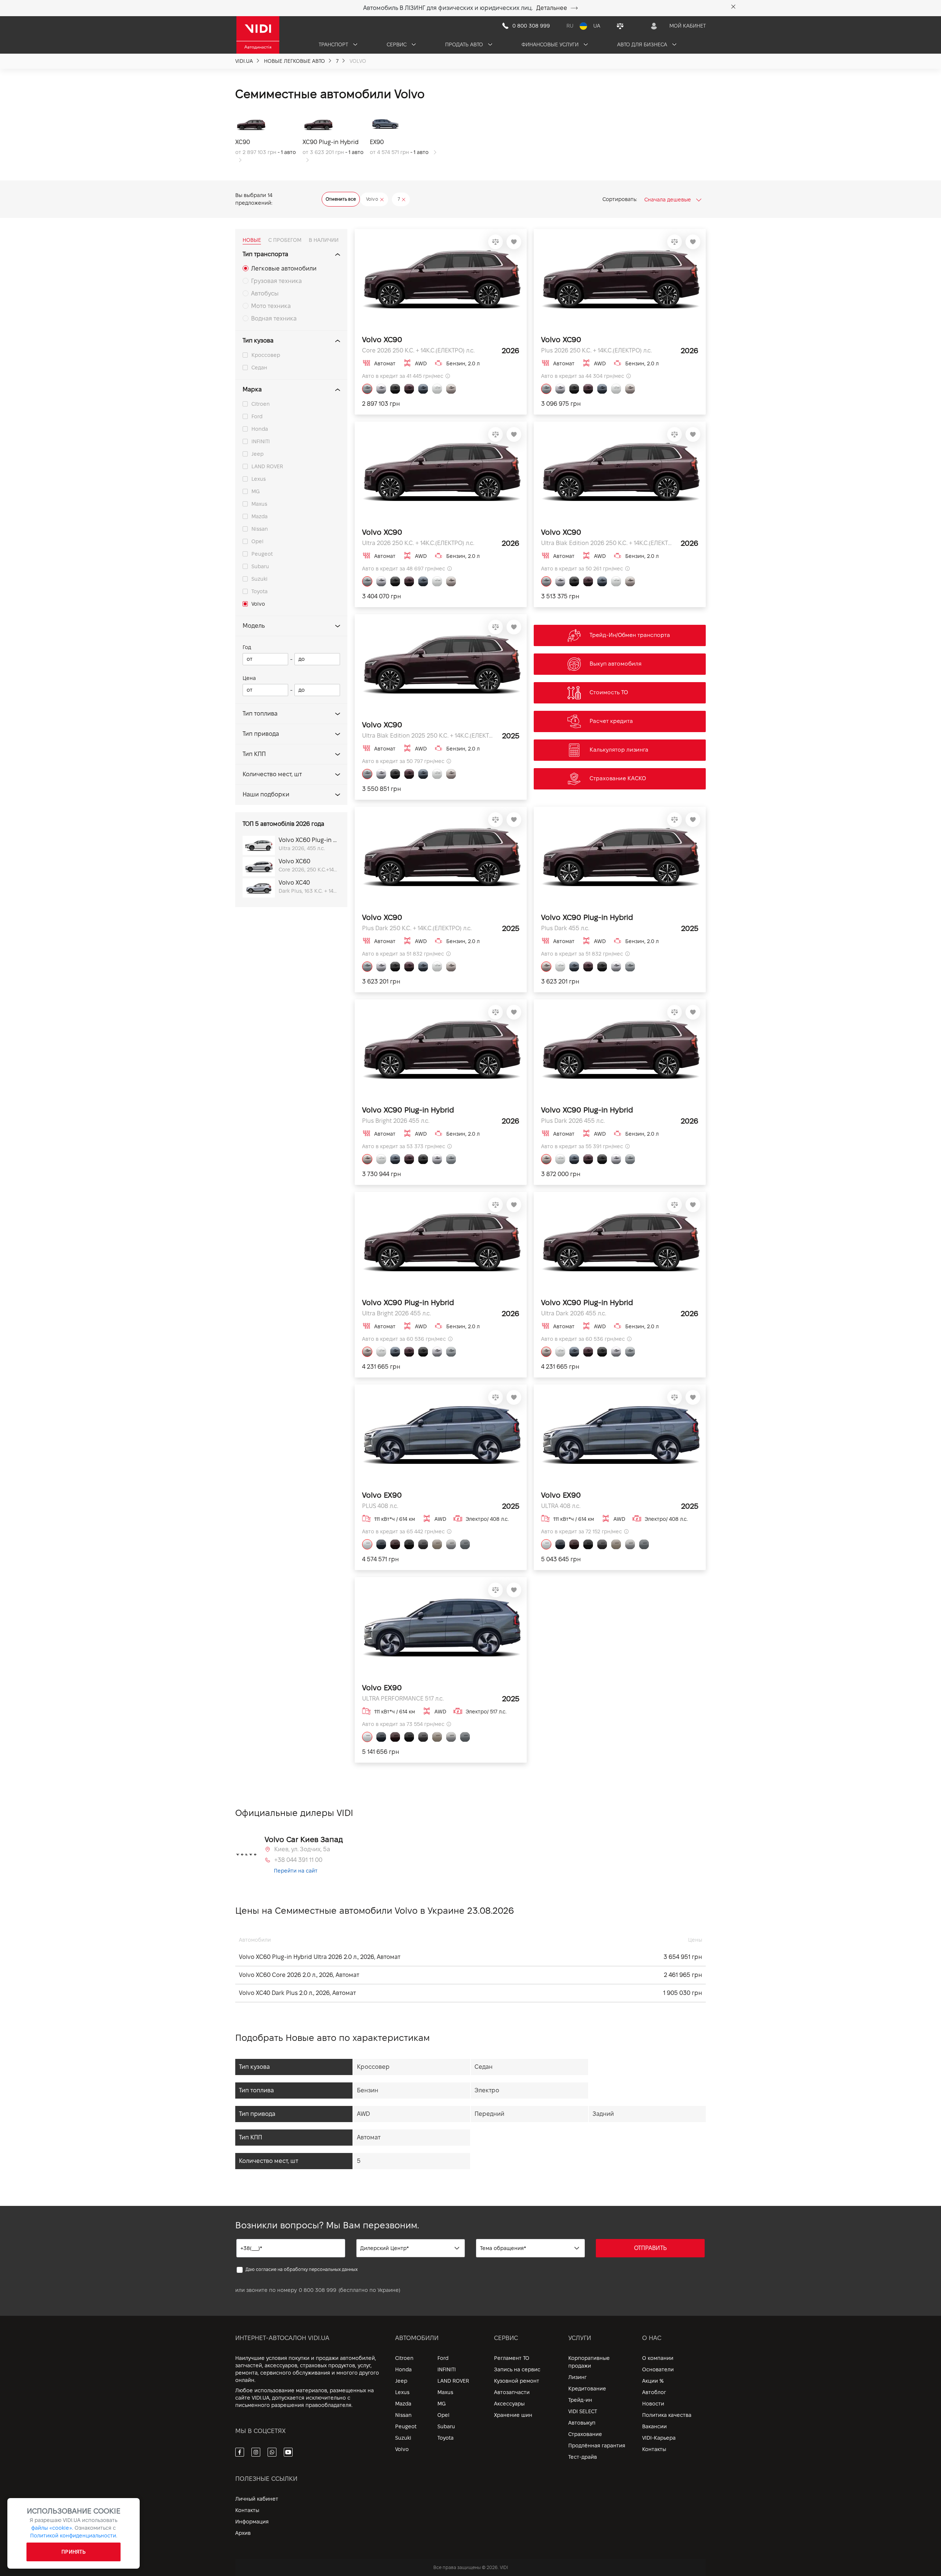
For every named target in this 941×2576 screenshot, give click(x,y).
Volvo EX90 (382, 1495)
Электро (487, 2090)
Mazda (260, 516)
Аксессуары (509, 2404)
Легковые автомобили (284, 268)
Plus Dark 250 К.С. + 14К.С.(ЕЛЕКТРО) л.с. (417, 928)
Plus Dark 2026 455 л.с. (573, 1121)
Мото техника (271, 306)
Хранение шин (513, 2415)
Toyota (260, 591)
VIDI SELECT (583, 2411)
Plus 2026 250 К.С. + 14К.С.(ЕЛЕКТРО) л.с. (596, 350)
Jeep (257, 454)
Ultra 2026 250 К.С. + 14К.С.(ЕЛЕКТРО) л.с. (418, 543)
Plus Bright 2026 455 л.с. (396, 1121)
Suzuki (260, 579)
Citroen (261, 404)
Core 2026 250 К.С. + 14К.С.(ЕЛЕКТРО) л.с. (418, 350)
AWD (363, 2114)
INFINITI (261, 441)
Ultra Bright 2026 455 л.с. (396, 1313)
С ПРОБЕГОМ (285, 240)
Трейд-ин (580, 2400)
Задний (603, 2114)
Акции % (653, 2381)
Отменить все (341, 199)
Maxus (259, 504)
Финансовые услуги (551, 44)
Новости (653, 2404)
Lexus (259, 479)
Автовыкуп (582, 2423)
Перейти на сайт (296, 1871)
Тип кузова (258, 341)
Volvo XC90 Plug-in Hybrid (587, 917)
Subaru (260, 566)
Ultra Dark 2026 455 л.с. (574, 1313)
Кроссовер (266, 355)
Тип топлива (260, 714)
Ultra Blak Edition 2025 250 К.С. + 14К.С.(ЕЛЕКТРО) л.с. (428, 736)
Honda (260, 429)
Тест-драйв (583, 2457)
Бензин (368, 2090)
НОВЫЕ (252, 240)
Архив (243, 2533)
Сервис (397, 44)
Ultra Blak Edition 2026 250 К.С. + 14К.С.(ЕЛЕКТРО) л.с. (607, 543)
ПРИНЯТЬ (74, 2552)
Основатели (658, 2369)
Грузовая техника (276, 281)
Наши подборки (266, 794)
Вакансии (654, 2426)
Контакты (654, 2449)
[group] (269, 138)
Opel (257, 541)
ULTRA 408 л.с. (561, 1506)
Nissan (260, 529)
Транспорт (334, 44)
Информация (252, 2522)
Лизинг (577, 2377)
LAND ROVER (267, 466)
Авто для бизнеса (643, 44)
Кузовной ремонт (517, 2381)
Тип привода (261, 734)
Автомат (369, 2137)
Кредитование (587, 2389)
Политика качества (667, 2415)
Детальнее (552, 8)
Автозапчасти (512, 2392)
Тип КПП (254, 754)
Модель (254, 626)
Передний (489, 2114)
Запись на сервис (517, 2369)
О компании (658, 2358)
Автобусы (265, 293)
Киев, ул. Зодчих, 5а (302, 1849)
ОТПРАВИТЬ (650, 2248)
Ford (257, 416)
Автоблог (654, 2392)
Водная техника (274, 318)
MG (255, 491)
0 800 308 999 (318, 2290)
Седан (259, 368)
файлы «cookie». (52, 2528)
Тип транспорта (265, 254)
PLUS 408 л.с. (380, 1506)
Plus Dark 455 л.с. (565, 928)
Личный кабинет (257, 2499)
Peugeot (262, 554)
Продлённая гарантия (597, 2446)
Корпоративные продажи (589, 2362)
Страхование (585, 2434)
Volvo (258, 604)
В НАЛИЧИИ (324, 240)
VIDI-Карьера (659, 2438)
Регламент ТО (512, 2358)
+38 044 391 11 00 (298, 1860)
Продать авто (465, 44)
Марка (252, 389)
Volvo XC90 (382, 340)
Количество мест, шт (272, 774)
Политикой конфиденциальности (73, 2536)
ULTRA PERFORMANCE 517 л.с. (403, 1699)
